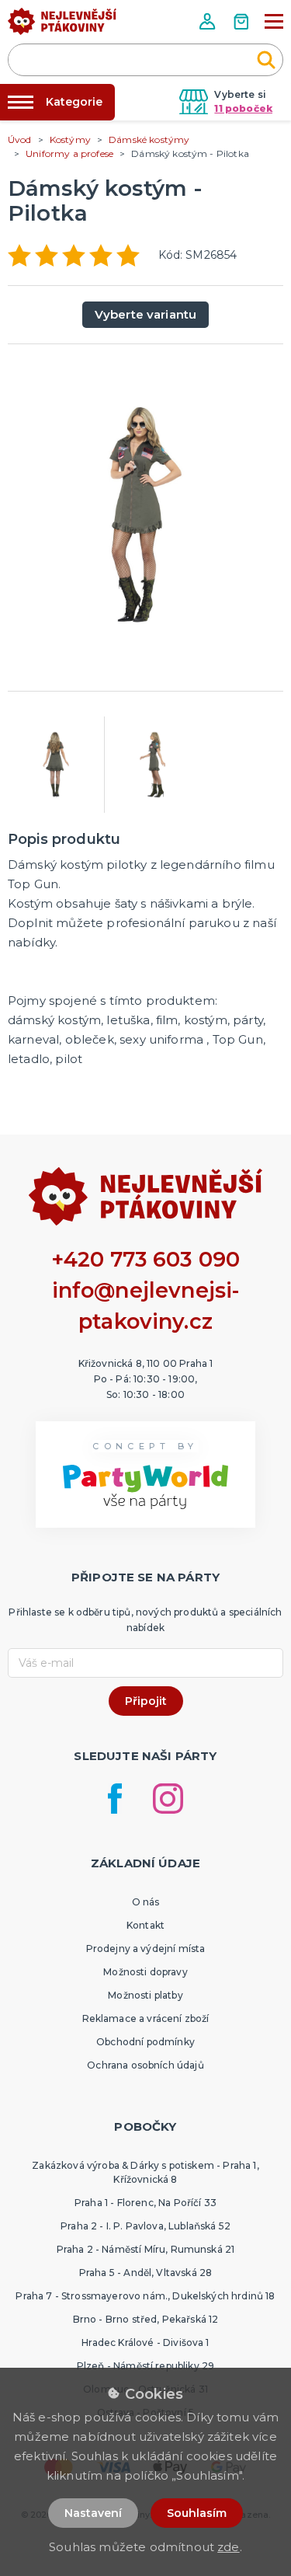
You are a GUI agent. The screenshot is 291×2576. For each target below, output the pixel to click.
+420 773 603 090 (146, 1259)
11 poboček (243, 108)
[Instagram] (168, 1799)
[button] (209, 21)
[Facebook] (115, 1799)
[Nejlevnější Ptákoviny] (62, 26)
